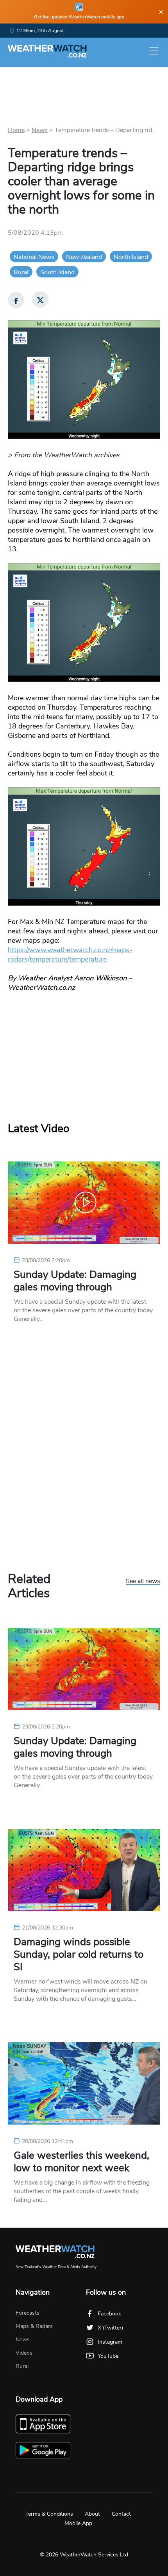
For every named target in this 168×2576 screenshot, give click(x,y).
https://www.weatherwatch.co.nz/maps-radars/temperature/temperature (70, 955)
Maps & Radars (34, 2326)
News (40, 130)
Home (16, 130)
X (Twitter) (110, 2328)
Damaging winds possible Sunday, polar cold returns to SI (79, 1955)
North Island (131, 257)
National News (34, 257)
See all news (143, 1581)
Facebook (109, 2314)
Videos (24, 2353)
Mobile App (78, 2523)
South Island (57, 272)
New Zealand (84, 257)
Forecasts (28, 2313)
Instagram (110, 2342)
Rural (21, 272)
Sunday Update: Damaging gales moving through (75, 1281)
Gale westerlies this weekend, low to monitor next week (81, 2162)
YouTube (108, 2356)
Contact (121, 2514)
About (92, 2514)
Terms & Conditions (49, 2514)
